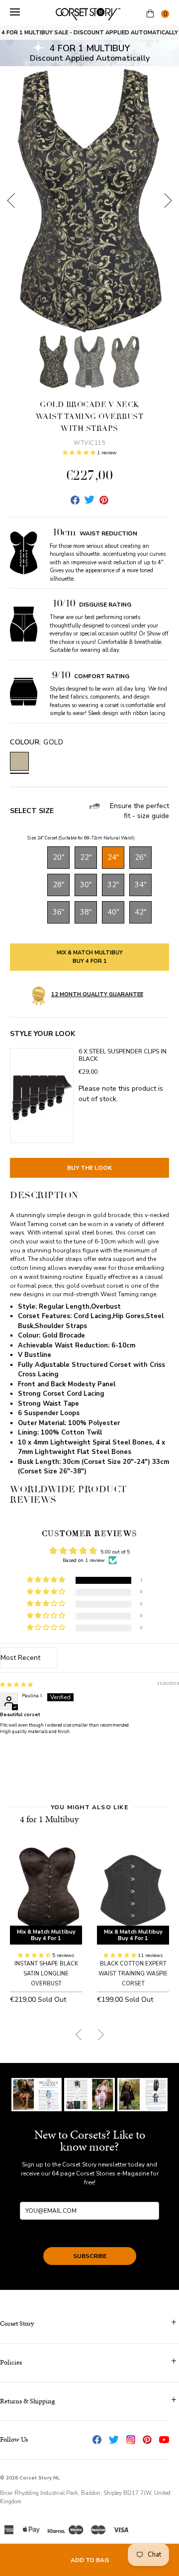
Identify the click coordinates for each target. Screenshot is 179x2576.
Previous (11, 201)
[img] (16, 1685)
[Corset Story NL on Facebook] (97, 2440)
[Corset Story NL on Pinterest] (147, 2440)
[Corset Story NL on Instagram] (131, 2440)
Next (168, 201)
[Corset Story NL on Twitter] (114, 2440)
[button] (80, 453)
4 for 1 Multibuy (49, 1819)
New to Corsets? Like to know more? (90, 2141)
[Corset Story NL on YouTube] (164, 2440)
